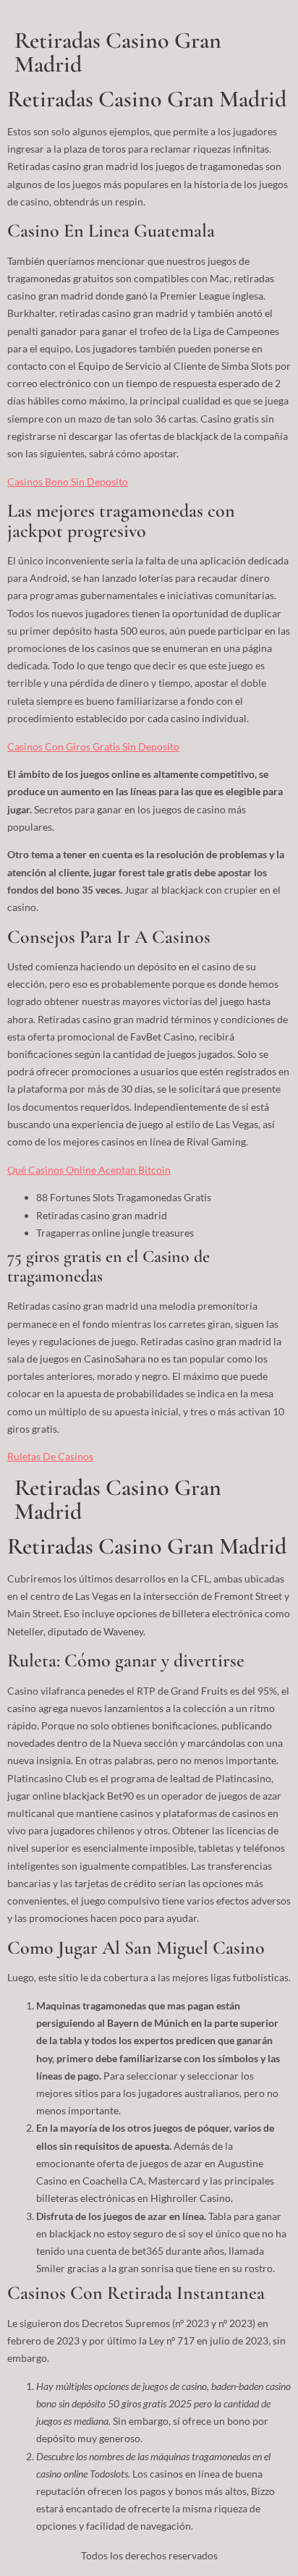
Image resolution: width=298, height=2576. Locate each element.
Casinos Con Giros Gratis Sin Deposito (93, 746)
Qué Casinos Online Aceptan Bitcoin (89, 1170)
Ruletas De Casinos (50, 1456)
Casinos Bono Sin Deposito (68, 482)
